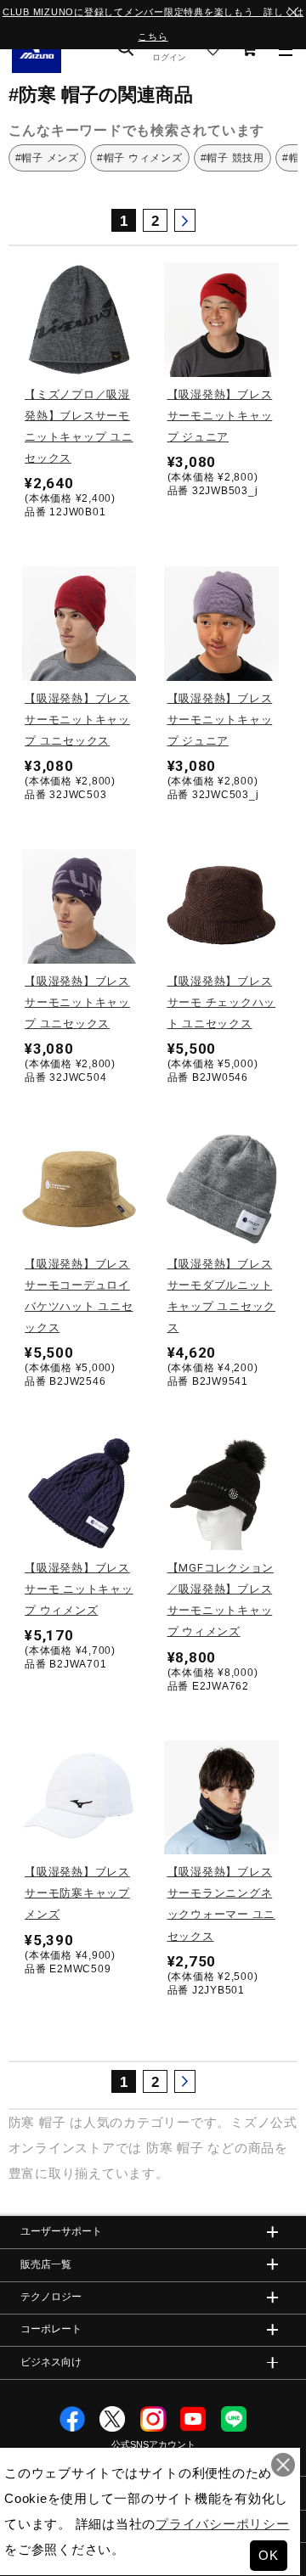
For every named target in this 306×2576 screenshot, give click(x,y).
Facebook (72, 2419)
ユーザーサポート (61, 2231)
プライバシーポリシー (223, 2524)
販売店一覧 (46, 2264)
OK (269, 2555)
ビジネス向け (51, 2362)
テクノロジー (51, 2297)
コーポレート (51, 2329)
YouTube (193, 2419)
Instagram (153, 2419)
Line (234, 2419)
